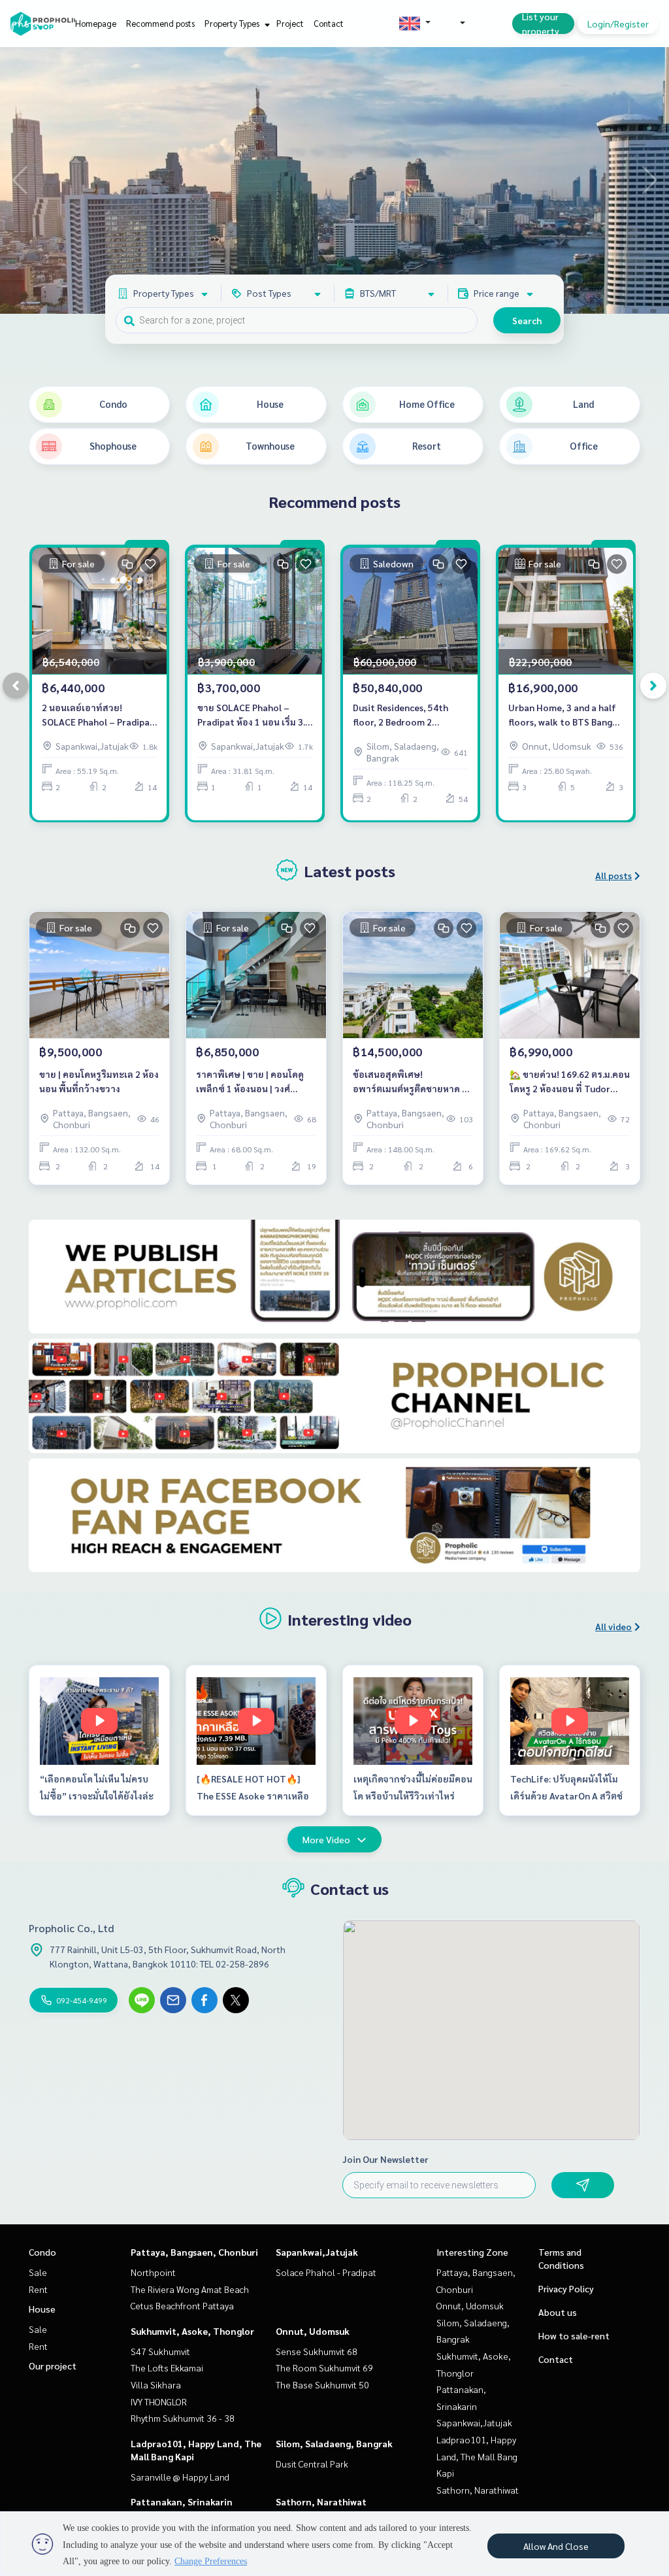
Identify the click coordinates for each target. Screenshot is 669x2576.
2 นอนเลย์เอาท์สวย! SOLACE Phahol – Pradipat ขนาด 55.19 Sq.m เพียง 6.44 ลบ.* (98, 715)
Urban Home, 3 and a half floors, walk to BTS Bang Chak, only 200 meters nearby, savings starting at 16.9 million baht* (565, 715)
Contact (329, 23)
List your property (541, 24)
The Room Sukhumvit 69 (324, 2367)
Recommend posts (160, 23)
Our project (53, 2366)
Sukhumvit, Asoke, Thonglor (192, 2331)
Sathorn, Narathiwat (321, 2501)
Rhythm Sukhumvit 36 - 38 (183, 2418)
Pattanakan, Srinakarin (182, 2501)
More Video (326, 1839)
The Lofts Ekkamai (167, 2367)
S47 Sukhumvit (160, 2351)
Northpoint (153, 2272)
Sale (38, 2272)
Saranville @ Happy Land (180, 2477)
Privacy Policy (566, 2288)
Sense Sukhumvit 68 (317, 2351)
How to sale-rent (574, 2335)
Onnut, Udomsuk (313, 2331)
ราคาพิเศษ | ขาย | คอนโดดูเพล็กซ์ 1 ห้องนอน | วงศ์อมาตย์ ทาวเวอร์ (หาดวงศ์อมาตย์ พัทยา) (250, 1082)
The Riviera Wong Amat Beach (190, 2289)
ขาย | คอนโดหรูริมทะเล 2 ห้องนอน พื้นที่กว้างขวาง (99, 1081)
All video (613, 1626)
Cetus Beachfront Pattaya (182, 2305)
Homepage (96, 23)
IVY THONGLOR (159, 2401)
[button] (649, 180)
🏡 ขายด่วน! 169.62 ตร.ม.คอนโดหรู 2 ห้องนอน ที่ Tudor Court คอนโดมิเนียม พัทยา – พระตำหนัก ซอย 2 (570, 1082)
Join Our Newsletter (385, 2159)
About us (558, 2312)
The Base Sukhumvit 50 (322, 2384)
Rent (38, 2289)
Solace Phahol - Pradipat (326, 2272)
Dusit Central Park (312, 2464)
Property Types (233, 23)
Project (290, 23)
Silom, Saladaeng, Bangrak (334, 2443)
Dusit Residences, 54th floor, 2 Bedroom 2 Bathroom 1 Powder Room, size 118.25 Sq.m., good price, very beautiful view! (410, 715)
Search (527, 320)
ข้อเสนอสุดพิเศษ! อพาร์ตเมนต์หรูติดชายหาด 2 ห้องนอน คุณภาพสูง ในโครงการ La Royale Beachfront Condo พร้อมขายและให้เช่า (410, 1082)
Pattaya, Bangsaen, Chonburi (194, 2252)
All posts (613, 875)
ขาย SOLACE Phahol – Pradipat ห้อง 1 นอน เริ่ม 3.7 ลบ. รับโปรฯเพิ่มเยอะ (254, 715)
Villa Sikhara (156, 2384)
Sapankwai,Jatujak (317, 2252)
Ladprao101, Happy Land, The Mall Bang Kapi (477, 2456)
